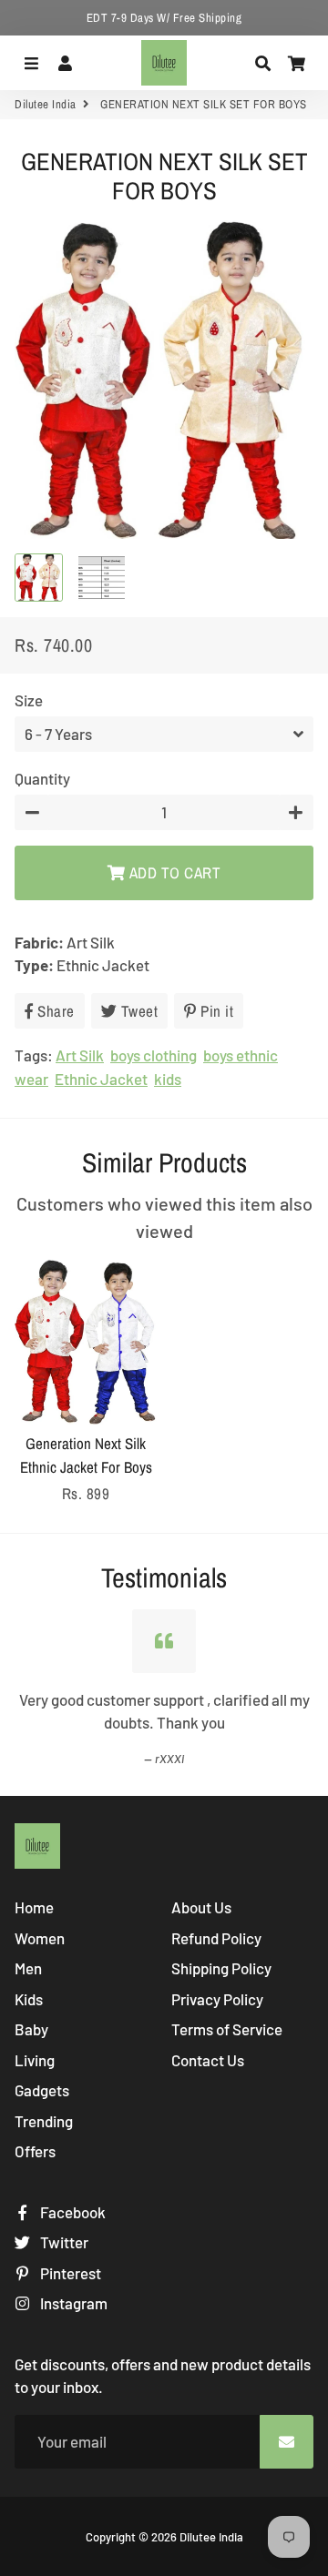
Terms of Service (227, 2029)
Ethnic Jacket (101, 1079)
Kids (29, 1999)
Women (40, 1938)
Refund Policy (216, 1938)
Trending (44, 2121)
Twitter (63, 2242)
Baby (31, 2029)
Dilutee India (46, 104)
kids (168, 1079)
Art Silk (80, 1055)
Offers (35, 2151)
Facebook (72, 2212)
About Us (201, 1907)
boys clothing (154, 1055)
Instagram (72, 2303)
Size (29, 700)
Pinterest (69, 2273)
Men (28, 1968)
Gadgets (42, 2090)
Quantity (42, 778)
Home (34, 1907)
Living (35, 2060)
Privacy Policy (217, 1999)
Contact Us (208, 2060)
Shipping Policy (221, 1968)
